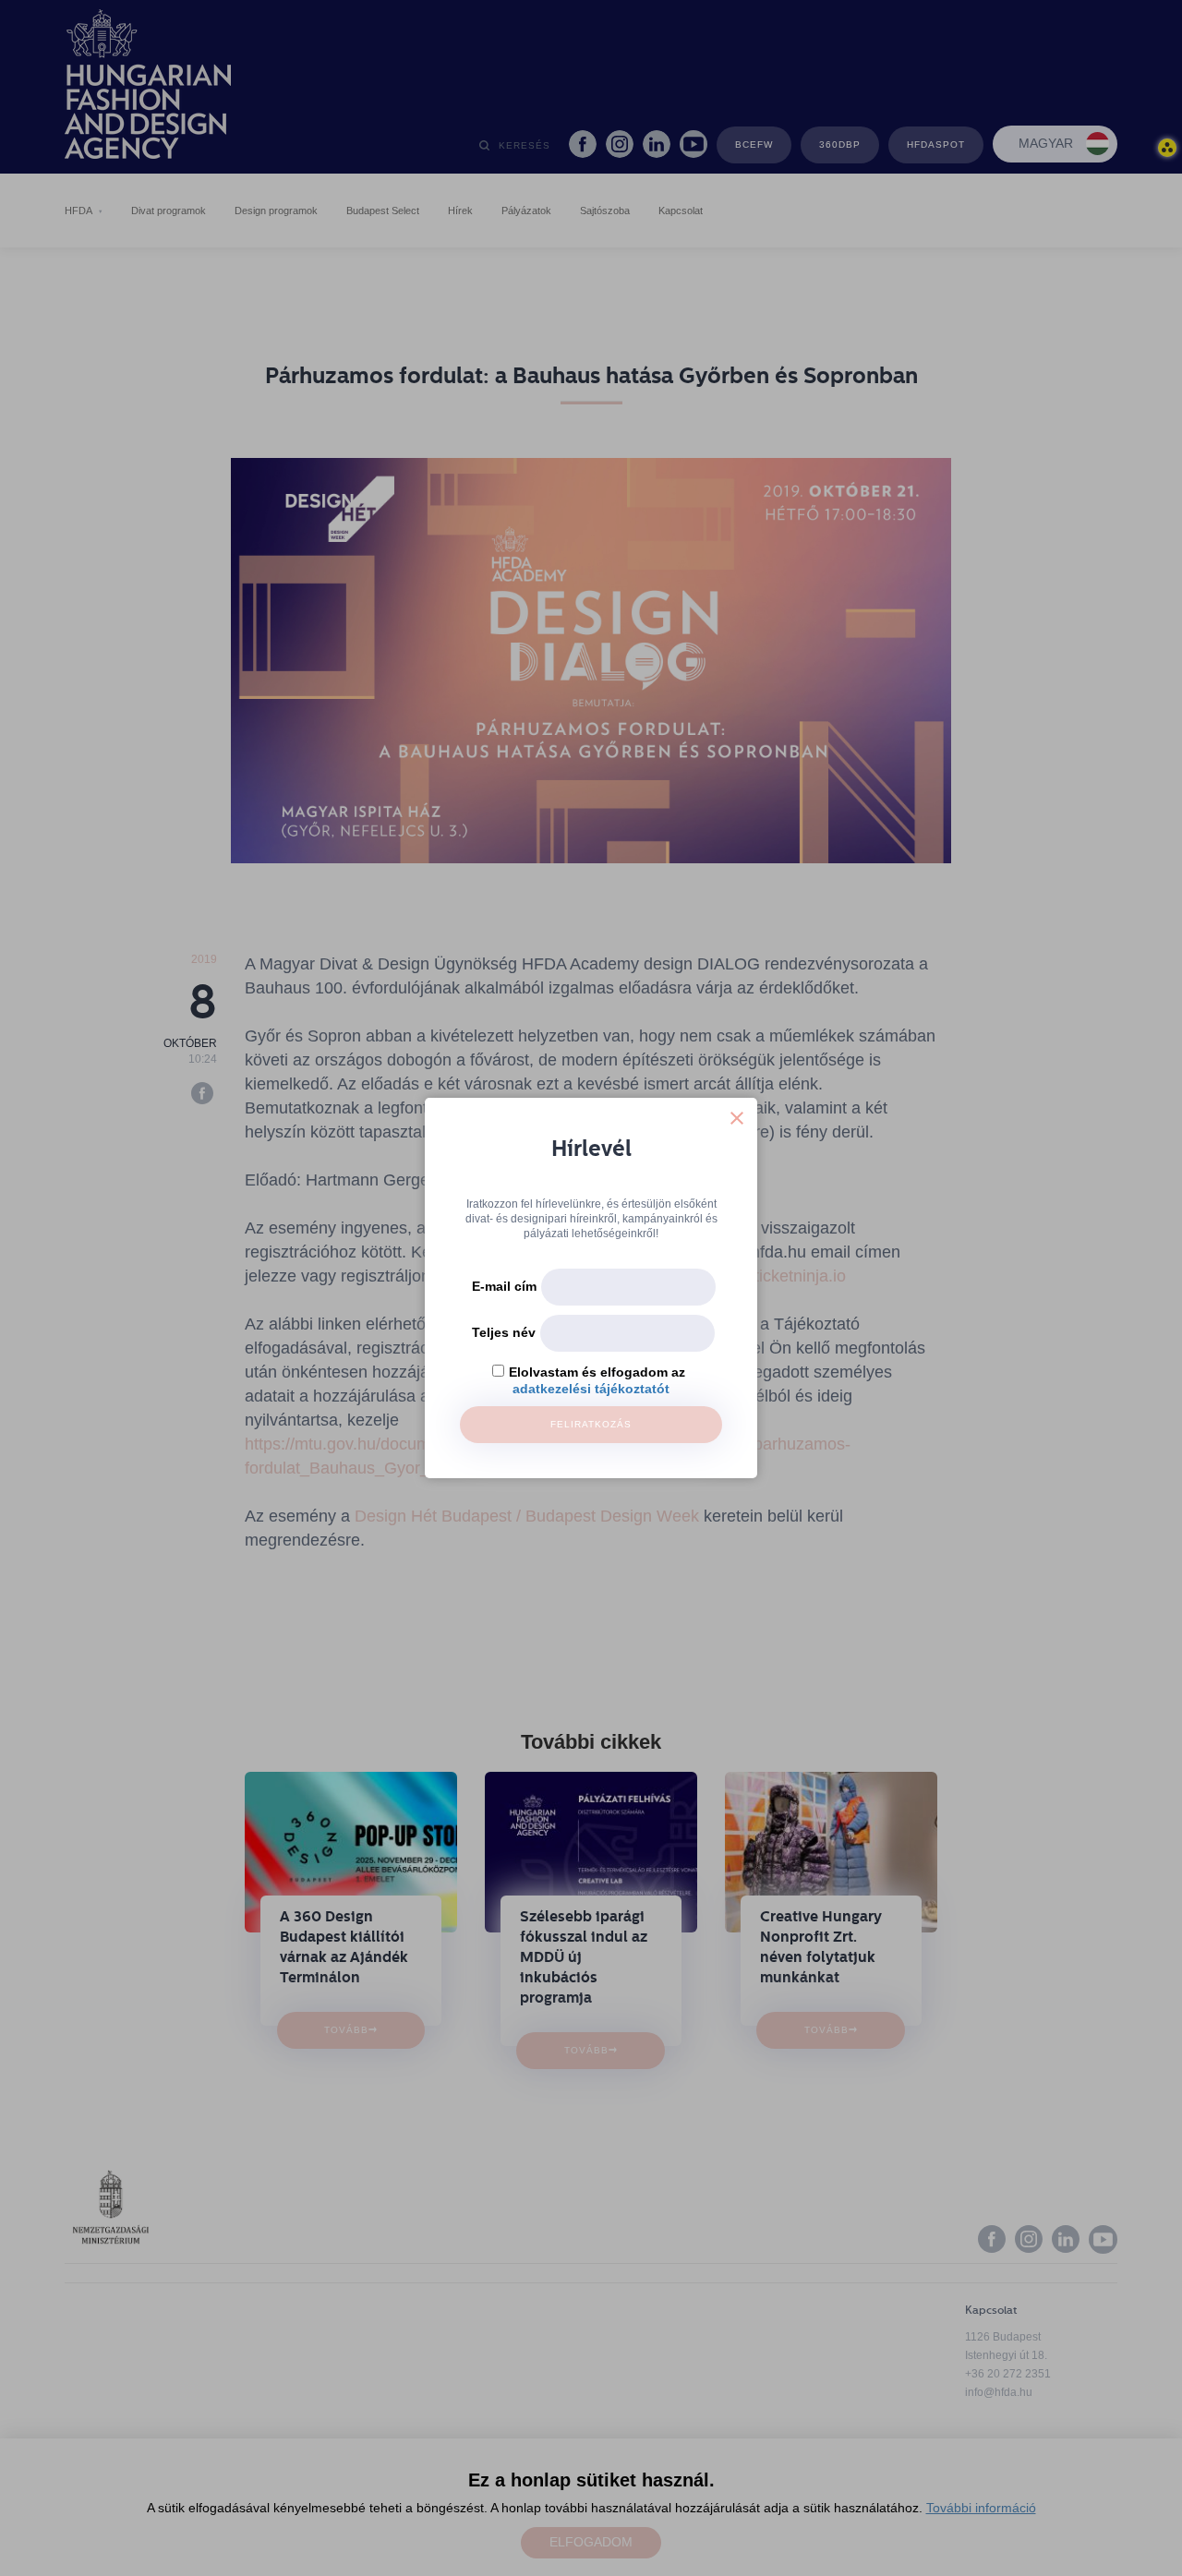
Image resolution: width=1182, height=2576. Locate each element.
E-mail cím (504, 1286)
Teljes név (504, 1332)
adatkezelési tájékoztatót (591, 1389)
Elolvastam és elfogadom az (597, 1372)
